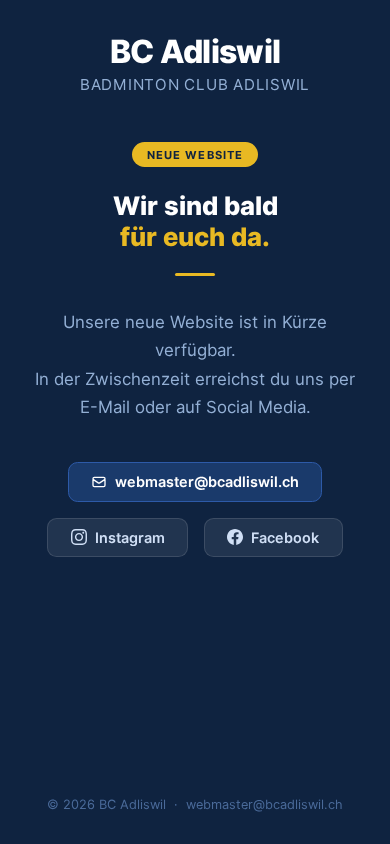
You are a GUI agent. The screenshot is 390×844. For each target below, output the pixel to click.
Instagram (130, 537)
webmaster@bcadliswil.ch (207, 481)
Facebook (285, 537)
